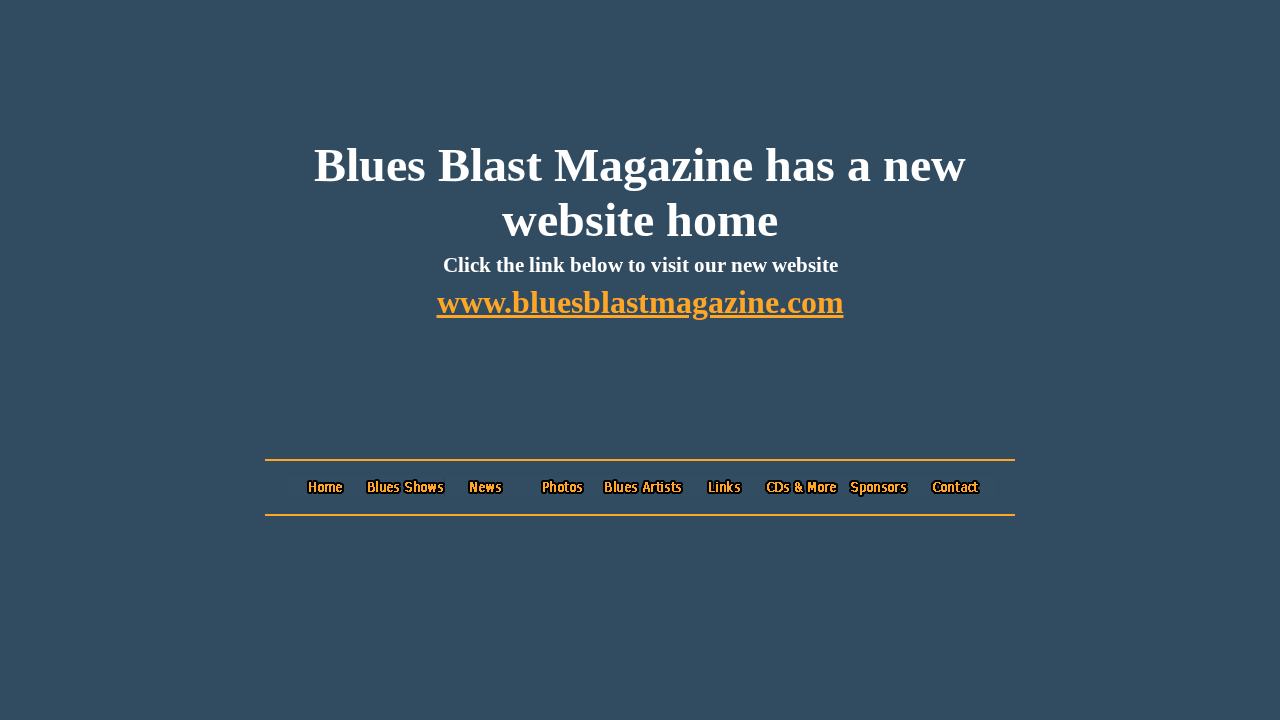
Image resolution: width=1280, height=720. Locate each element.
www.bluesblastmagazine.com (640, 302)
